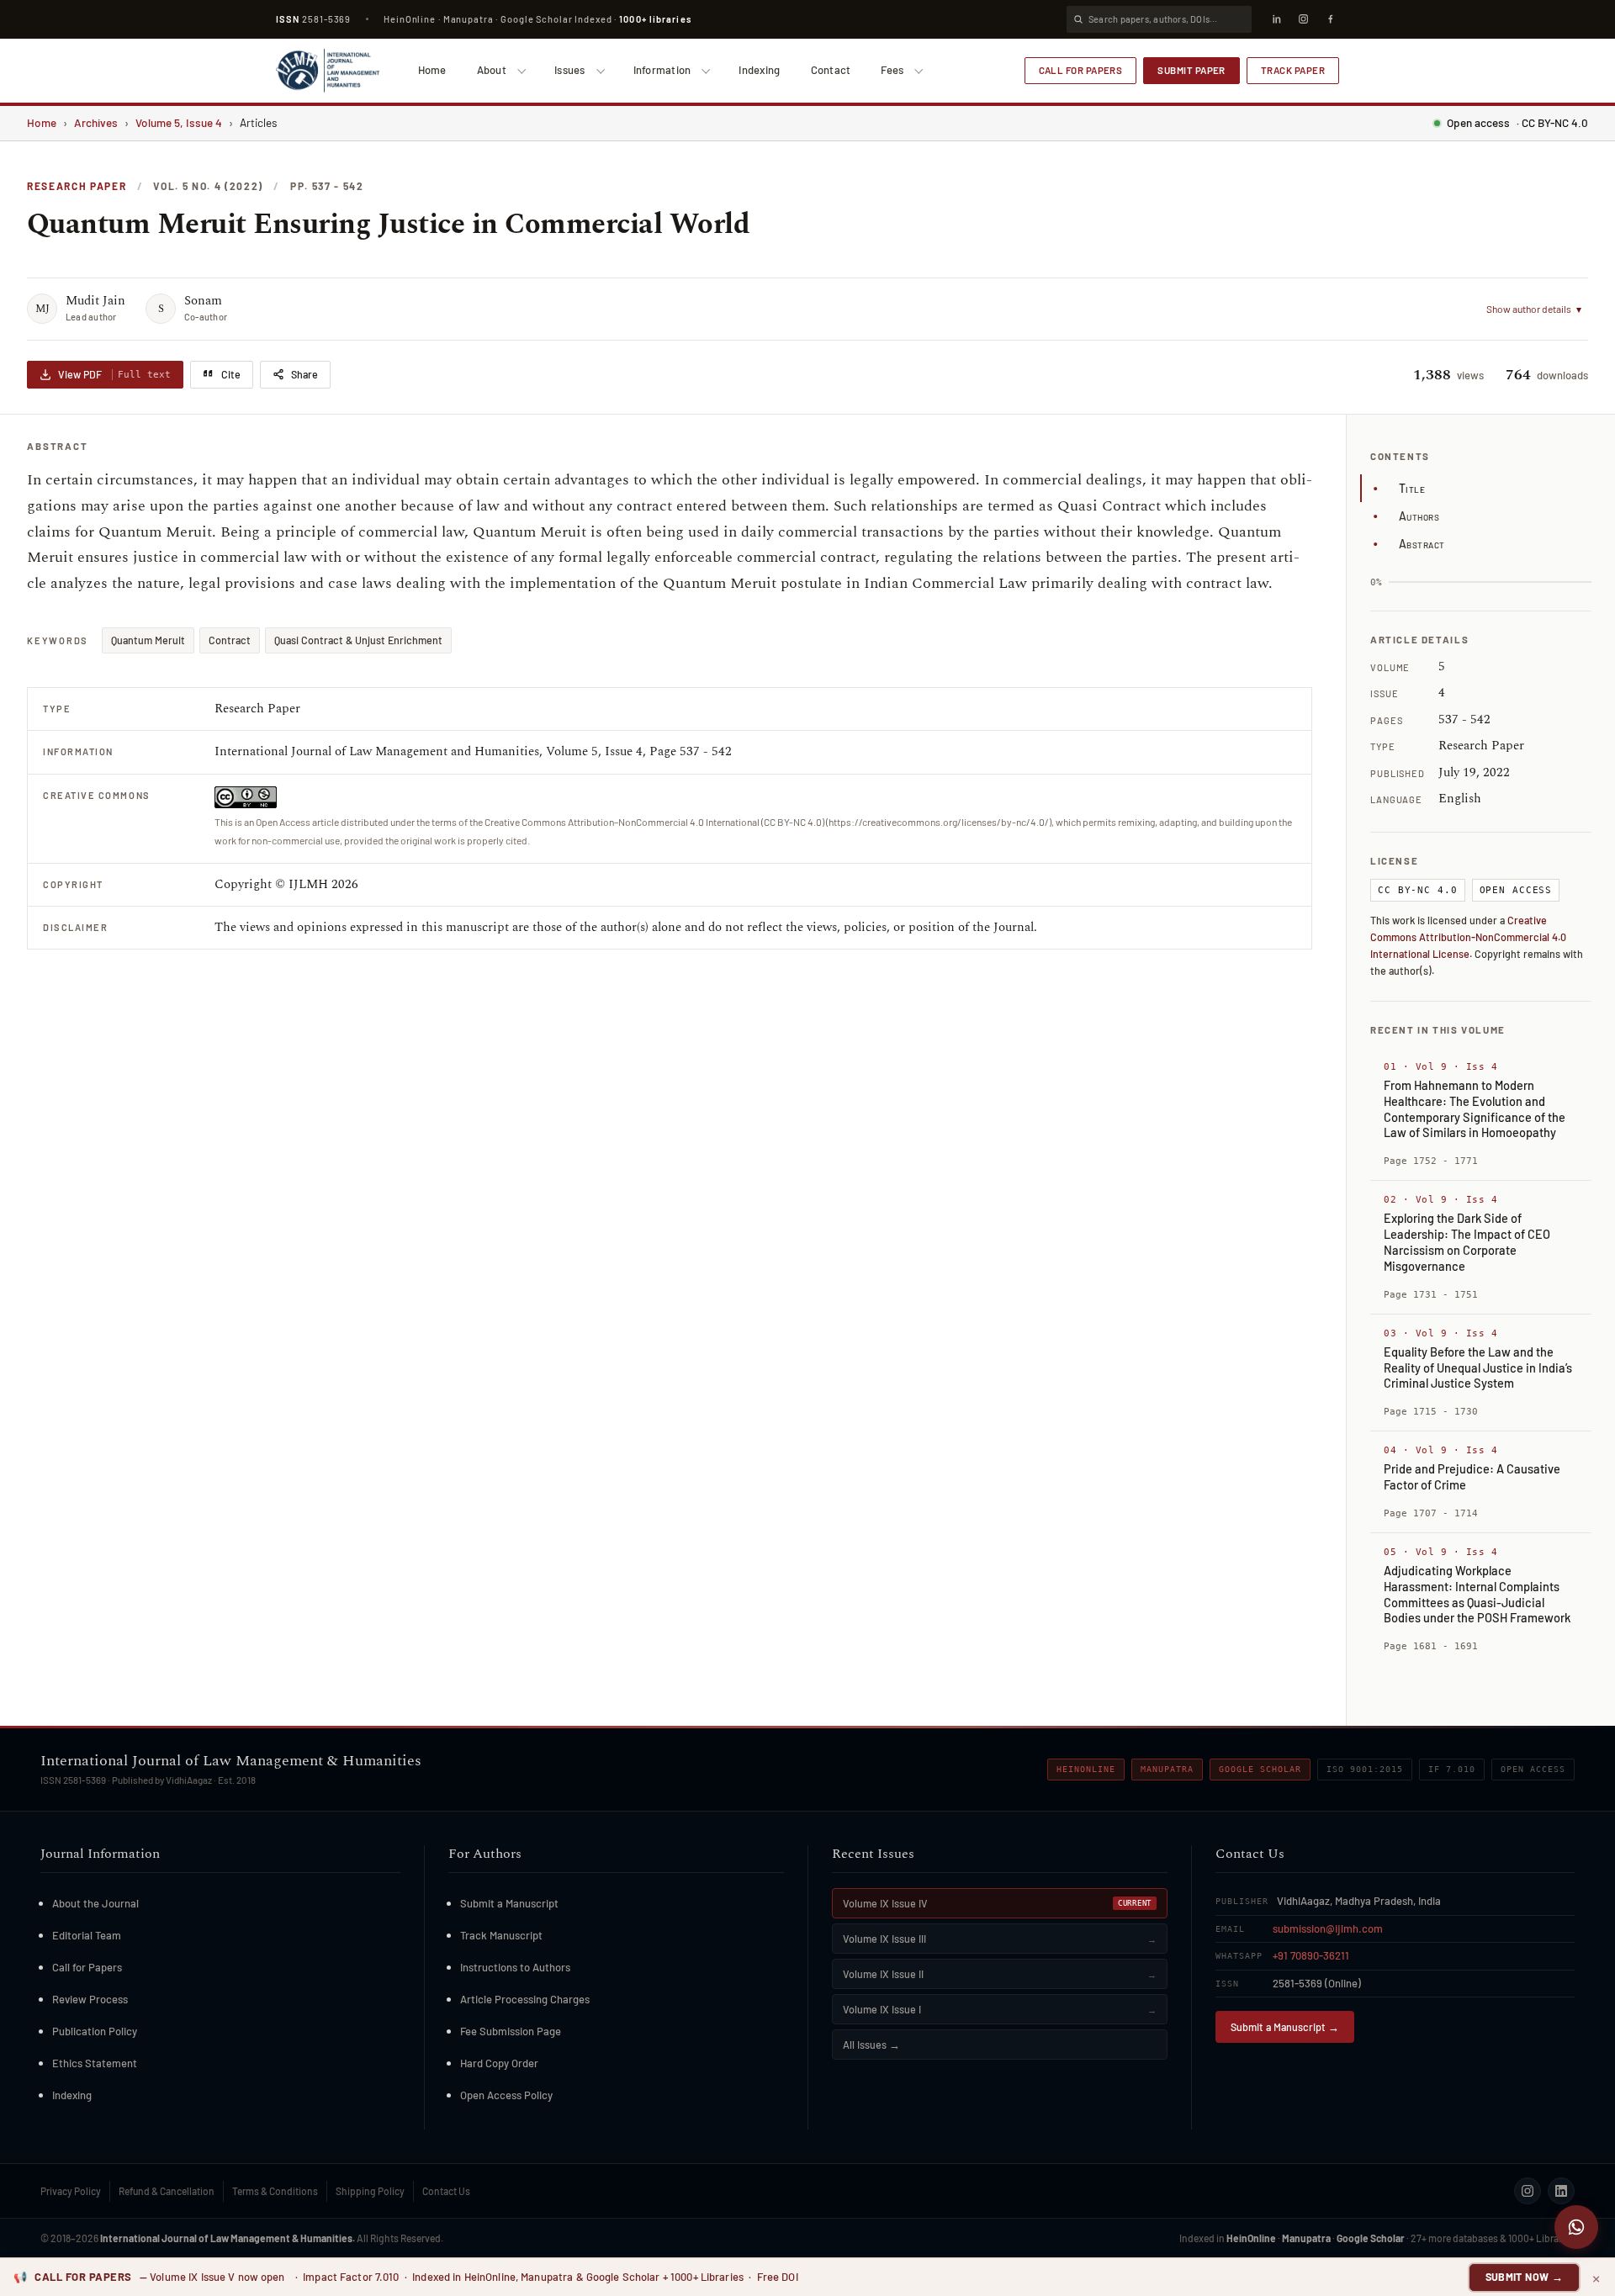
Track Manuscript (501, 1935)
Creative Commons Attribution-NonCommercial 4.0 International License (1468, 937)
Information (662, 70)
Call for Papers (1081, 70)
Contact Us (446, 2191)
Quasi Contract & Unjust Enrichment (358, 640)
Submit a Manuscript (509, 1903)
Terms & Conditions (275, 2191)
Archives (96, 122)
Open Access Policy (506, 2095)
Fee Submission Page (511, 2031)
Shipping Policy (370, 2191)
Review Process (90, 1999)
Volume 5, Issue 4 (179, 122)
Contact (831, 70)
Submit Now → (1525, 2277)
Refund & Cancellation (167, 2191)
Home (432, 70)
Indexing (759, 70)
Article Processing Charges (525, 1999)
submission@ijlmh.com (1328, 1928)
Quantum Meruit (148, 640)
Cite (231, 374)
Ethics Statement (95, 2063)
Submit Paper (1191, 70)
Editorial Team (87, 1935)
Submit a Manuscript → (1285, 2027)
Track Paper (1293, 70)
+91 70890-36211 (1311, 1955)
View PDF (114, 374)
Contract (230, 640)
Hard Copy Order (499, 2063)
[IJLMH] (328, 71)
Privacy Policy (71, 2191)
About (492, 70)
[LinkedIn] (1276, 19)
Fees (892, 70)
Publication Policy (95, 2031)
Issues (570, 70)
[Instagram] (1303, 19)
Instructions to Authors (515, 1967)
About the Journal (95, 1903)
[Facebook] (1330, 19)
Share (304, 374)
